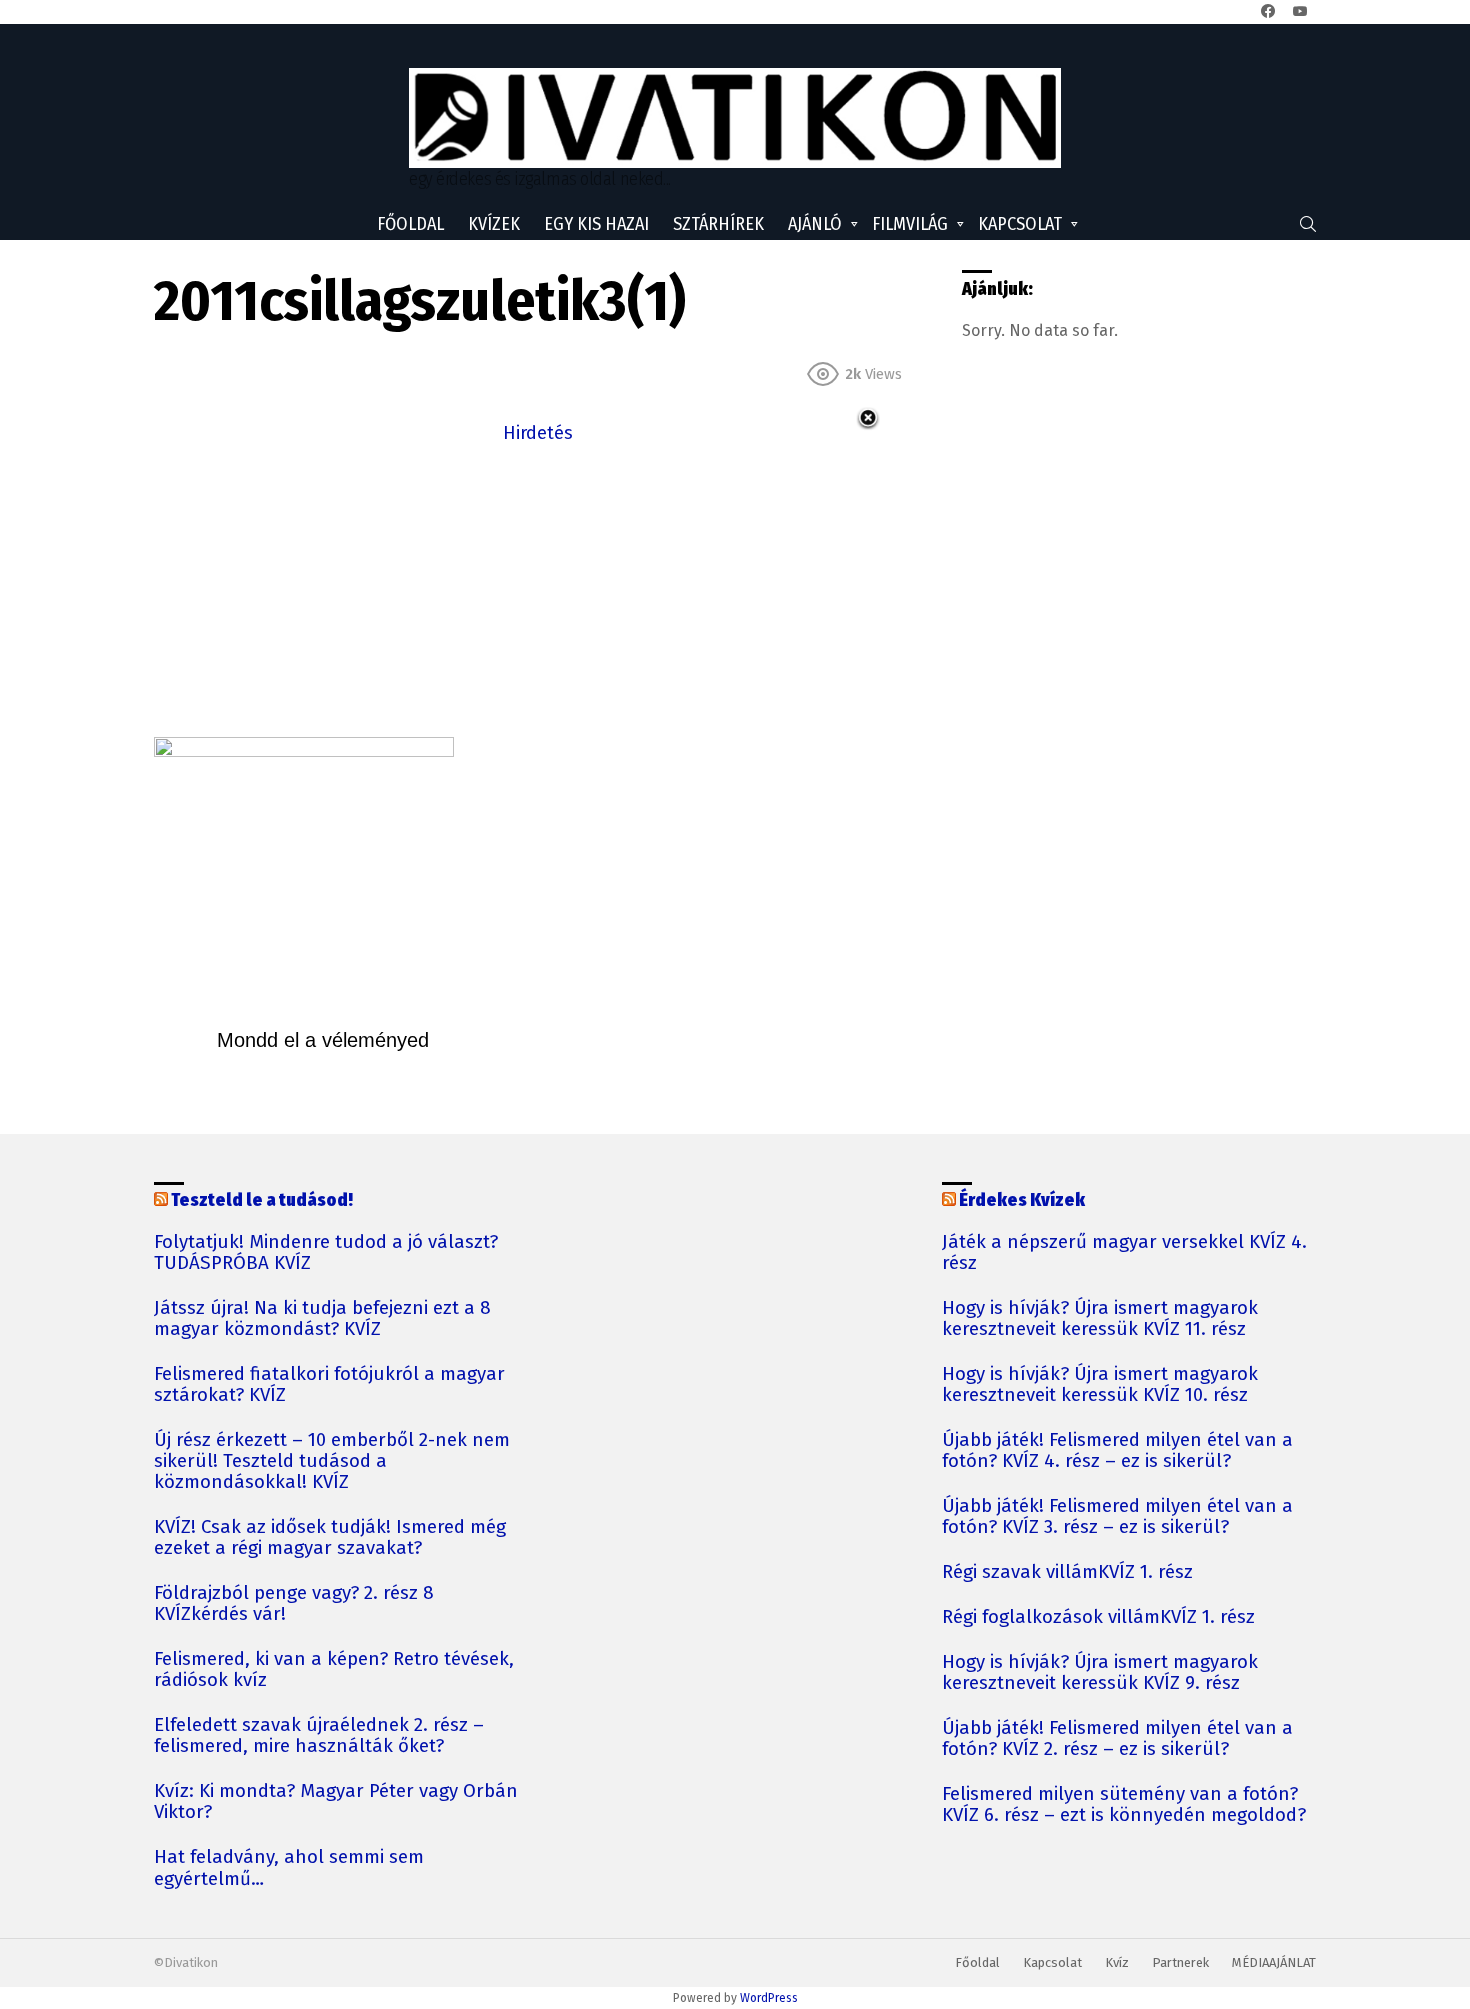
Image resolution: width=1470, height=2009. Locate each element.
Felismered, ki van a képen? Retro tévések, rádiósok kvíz (334, 1670)
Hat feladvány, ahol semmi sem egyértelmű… (289, 1868)
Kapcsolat (1020, 224)
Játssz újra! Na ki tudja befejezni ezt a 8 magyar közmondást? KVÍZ (322, 1319)
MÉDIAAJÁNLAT (1274, 1962)
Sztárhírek (718, 224)
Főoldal (410, 224)
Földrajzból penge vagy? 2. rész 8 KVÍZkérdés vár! (294, 1604)
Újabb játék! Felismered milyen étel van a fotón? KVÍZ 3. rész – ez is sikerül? (1117, 1517)
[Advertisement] (538, 588)
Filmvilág (910, 224)
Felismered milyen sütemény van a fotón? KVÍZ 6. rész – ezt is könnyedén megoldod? (1124, 1805)
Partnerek (1180, 1962)
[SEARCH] (1308, 224)
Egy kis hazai (596, 224)
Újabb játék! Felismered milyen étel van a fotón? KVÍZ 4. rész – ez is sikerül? (1117, 1451)
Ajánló (815, 224)
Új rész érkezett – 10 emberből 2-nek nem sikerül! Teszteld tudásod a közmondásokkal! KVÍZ (332, 1461)
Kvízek (494, 224)
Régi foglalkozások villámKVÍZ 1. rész (1098, 1617)
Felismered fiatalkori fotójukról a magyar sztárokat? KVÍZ (329, 1385)
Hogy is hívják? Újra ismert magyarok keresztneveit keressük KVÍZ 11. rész (1100, 1319)
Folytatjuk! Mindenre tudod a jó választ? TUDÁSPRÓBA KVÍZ (326, 1253)
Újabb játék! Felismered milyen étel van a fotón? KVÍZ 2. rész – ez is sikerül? (1117, 1739)
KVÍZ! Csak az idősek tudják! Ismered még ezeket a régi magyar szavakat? (330, 1538)
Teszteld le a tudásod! (262, 1200)
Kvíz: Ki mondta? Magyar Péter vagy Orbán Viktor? (336, 1802)
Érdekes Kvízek (1022, 1200)
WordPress (769, 1998)
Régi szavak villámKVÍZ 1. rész (1067, 1572)
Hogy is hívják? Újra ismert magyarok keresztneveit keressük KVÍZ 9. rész (1100, 1673)
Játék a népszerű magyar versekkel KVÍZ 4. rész (1124, 1253)
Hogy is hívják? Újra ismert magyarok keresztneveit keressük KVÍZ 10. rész (1100, 1385)
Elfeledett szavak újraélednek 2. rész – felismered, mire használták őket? (319, 1736)
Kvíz (1117, 1962)
